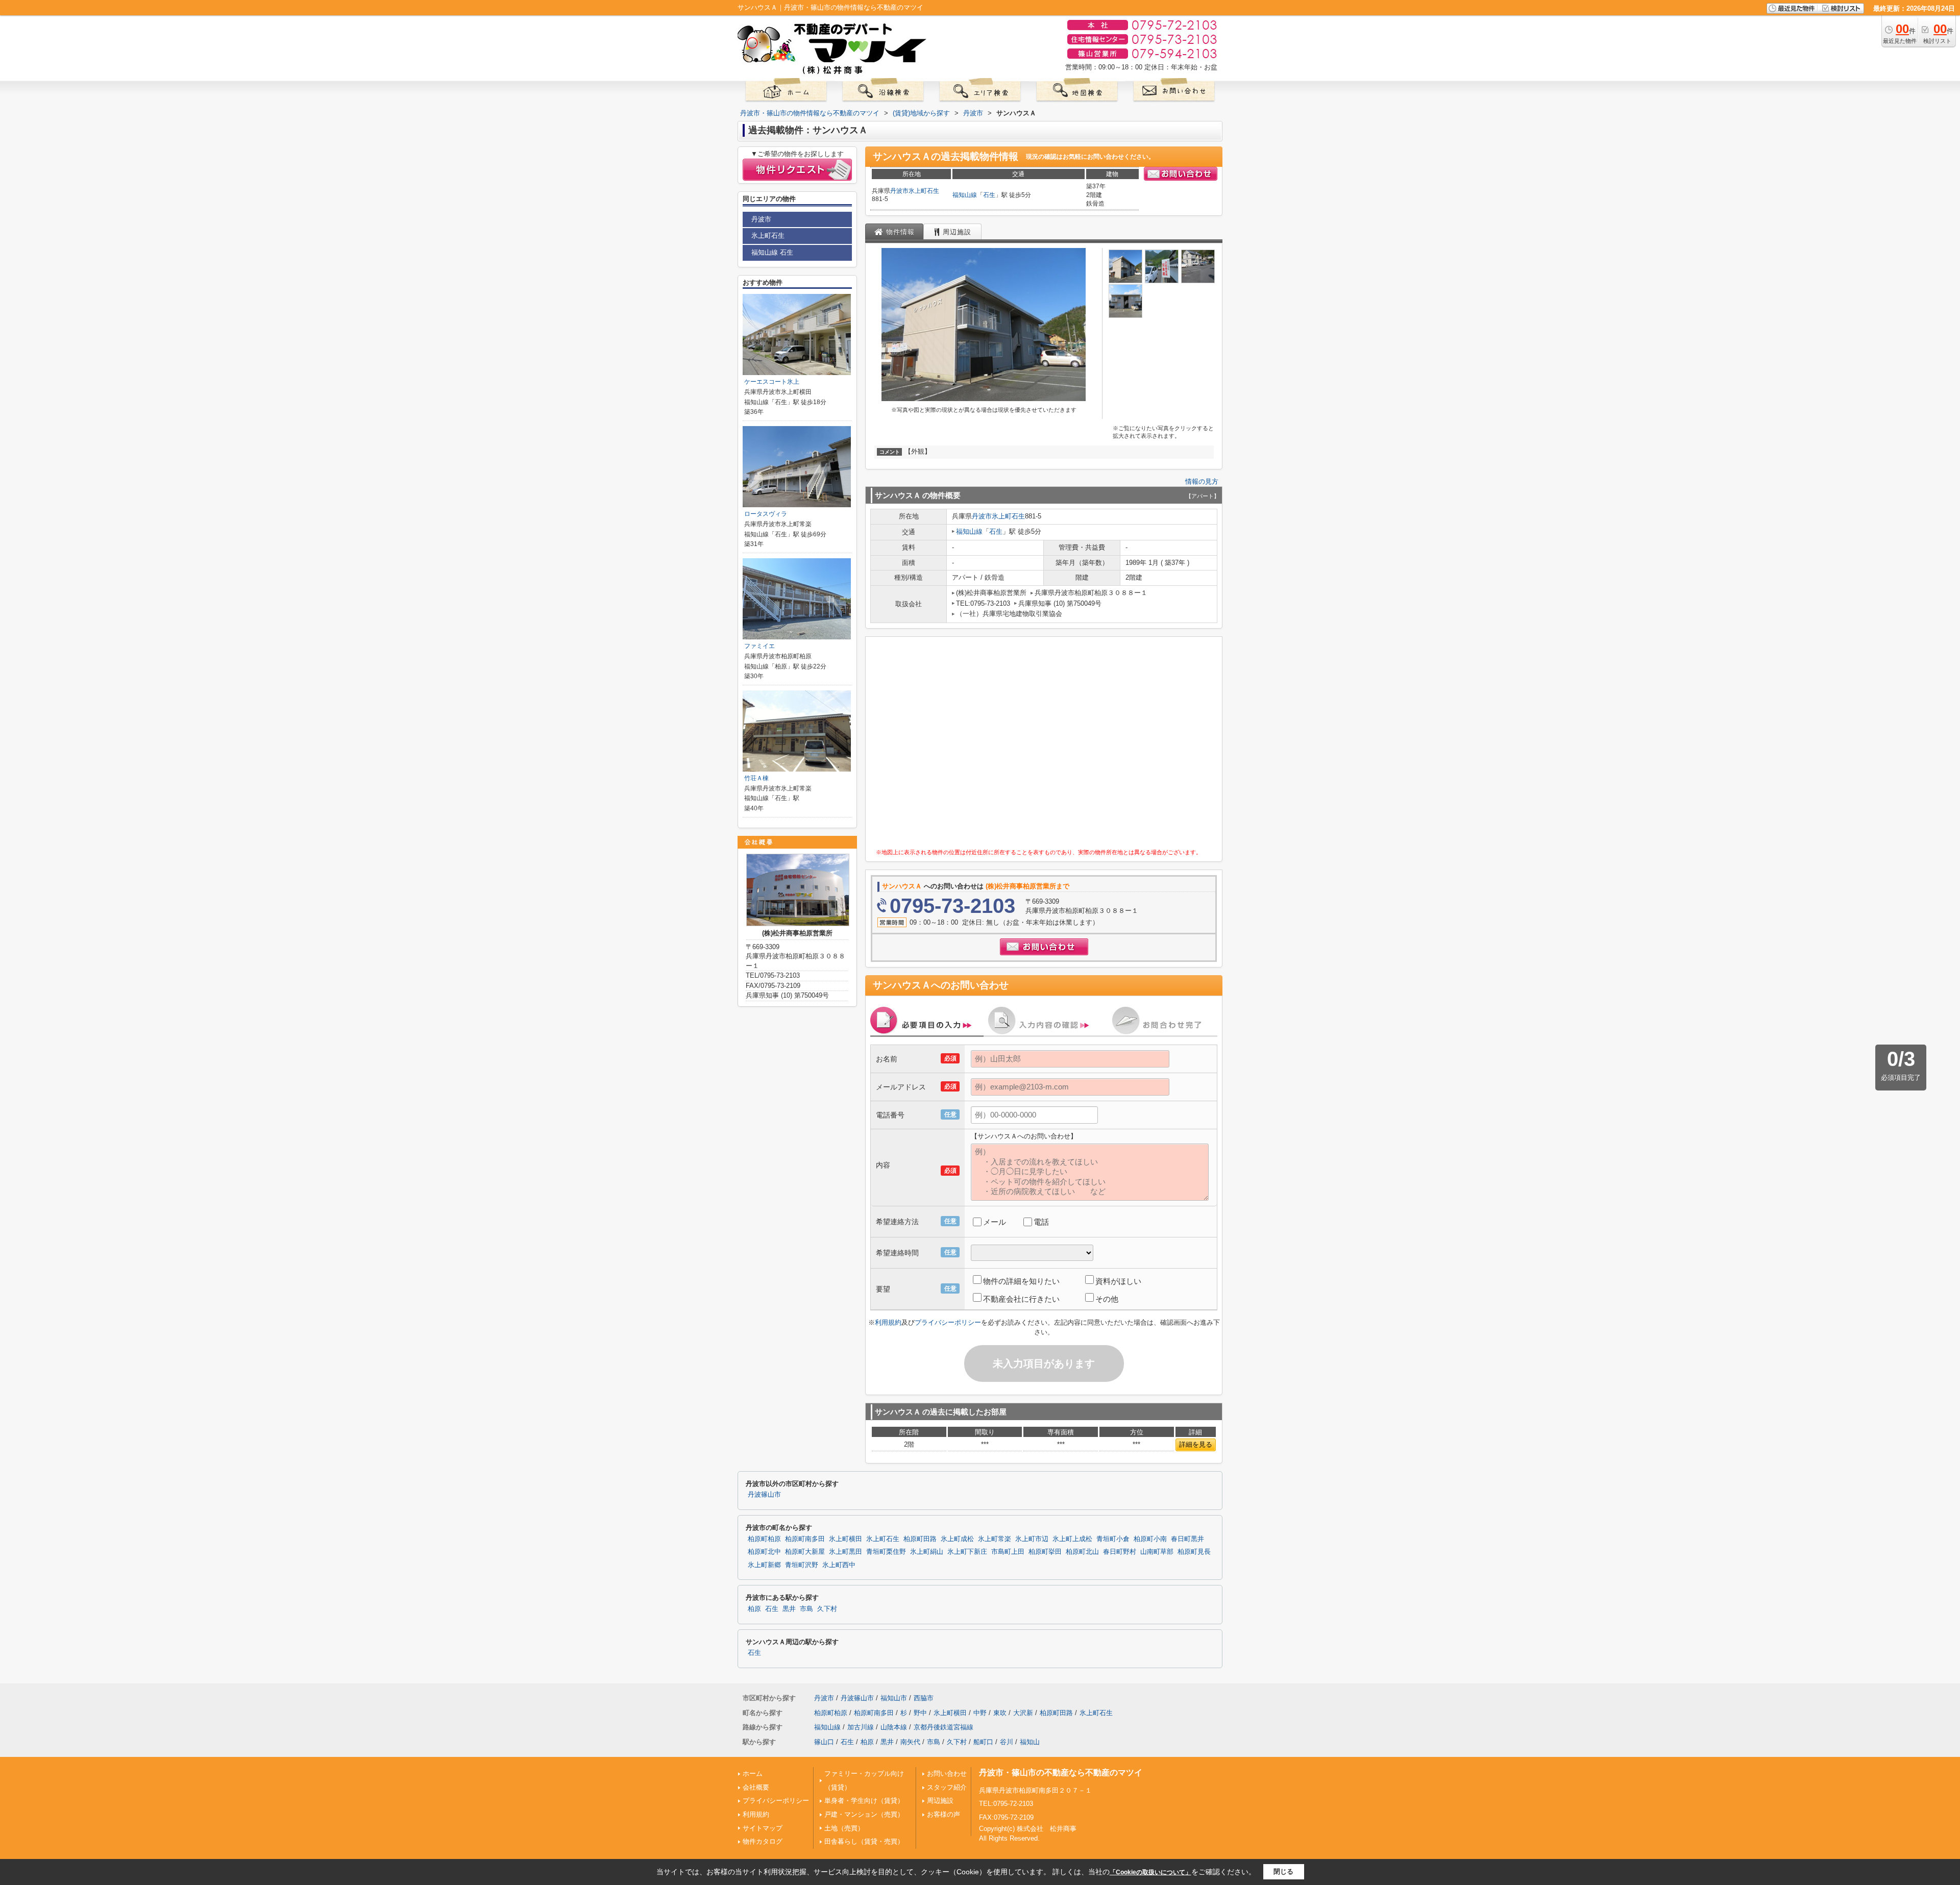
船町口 (983, 1742)
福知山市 (894, 1698)
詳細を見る (1196, 1444)
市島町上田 (1008, 1552)
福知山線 (965, 195)
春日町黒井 (1187, 1539)
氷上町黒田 (846, 1552)
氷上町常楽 (995, 1539)
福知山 (1030, 1742)
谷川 (1007, 1742)
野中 (920, 1713)
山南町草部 (1157, 1552)
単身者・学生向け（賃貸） (864, 1801)
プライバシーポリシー (948, 1322)
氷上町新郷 (764, 1565)
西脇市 (924, 1698)
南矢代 (910, 1742)
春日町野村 (1120, 1552)
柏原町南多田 (805, 1539)
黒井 (789, 1609)
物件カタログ (763, 1841)
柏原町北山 (1082, 1552)
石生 (989, 195)
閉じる (1283, 1871)
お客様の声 (944, 1814)
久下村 (827, 1609)
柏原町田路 (920, 1539)
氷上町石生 (924, 191)
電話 (1041, 1222)
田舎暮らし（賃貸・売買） (864, 1841)
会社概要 (756, 1787)
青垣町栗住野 (886, 1552)
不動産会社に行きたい (1021, 1299)
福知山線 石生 (772, 252)
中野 (980, 1713)
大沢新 (1023, 1713)
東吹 (1000, 1713)
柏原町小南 (1150, 1539)
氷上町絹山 (927, 1552)
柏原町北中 (764, 1552)
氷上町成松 (957, 1539)
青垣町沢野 (802, 1565)
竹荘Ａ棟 (756, 778)
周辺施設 (940, 1801)
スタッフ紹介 (947, 1787)
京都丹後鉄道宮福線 (944, 1727)
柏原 (754, 1609)
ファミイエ (759, 646)
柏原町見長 (1194, 1552)
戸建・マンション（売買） (864, 1814)
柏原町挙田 (1045, 1552)
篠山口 (824, 1742)
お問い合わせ (947, 1774)
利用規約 (888, 1322)
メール (995, 1222)
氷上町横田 (846, 1539)
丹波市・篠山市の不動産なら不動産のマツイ (1061, 1772)
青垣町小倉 (1113, 1539)
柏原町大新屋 (805, 1552)
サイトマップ (763, 1828)
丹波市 (899, 191)
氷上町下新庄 (967, 1552)
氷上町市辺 (1032, 1539)
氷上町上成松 (1072, 1539)
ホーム (753, 1774)
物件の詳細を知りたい (1021, 1281)
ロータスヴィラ (766, 514)
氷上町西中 (839, 1565)
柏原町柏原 (764, 1539)
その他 (1107, 1299)
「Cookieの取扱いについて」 (1150, 1872)
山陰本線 (894, 1727)
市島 (806, 1609)
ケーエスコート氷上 (772, 382)
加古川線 (861, 1727)
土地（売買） (844, 1828)
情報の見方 (1202, 481)
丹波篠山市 (764, 1495)
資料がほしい (1118, 1281)
